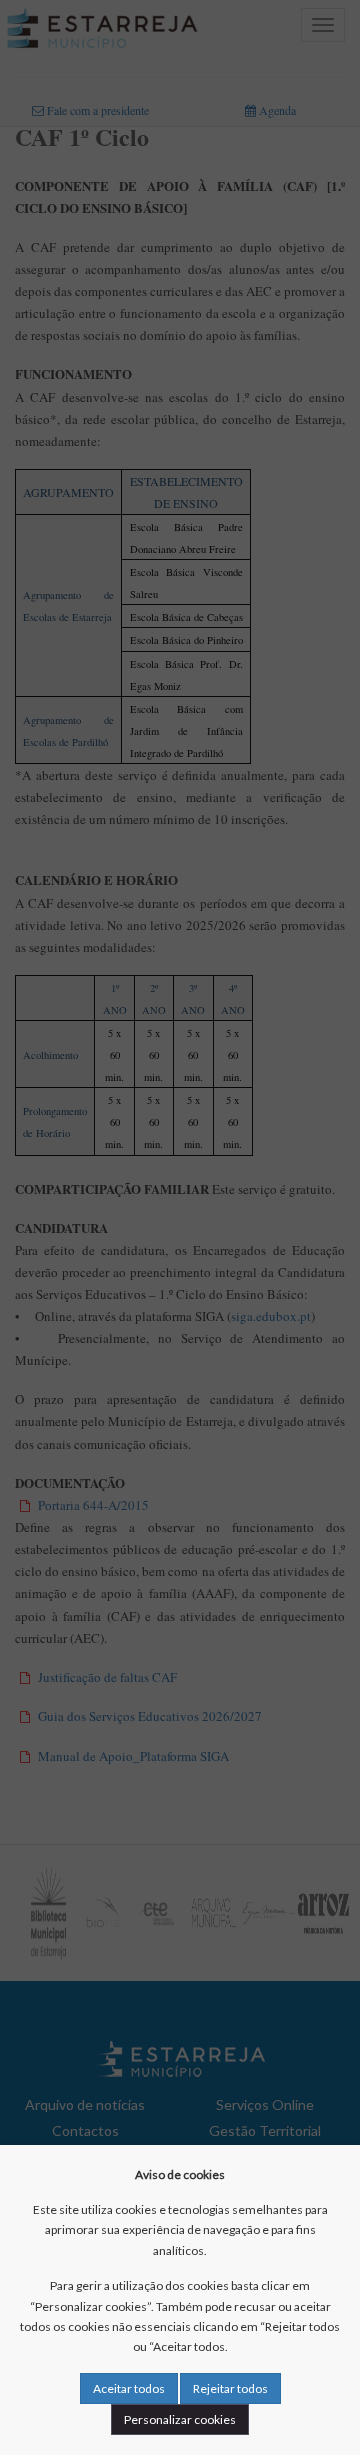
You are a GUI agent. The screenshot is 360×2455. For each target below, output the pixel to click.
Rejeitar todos (230, 2388)
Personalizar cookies (180, 2419)
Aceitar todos (129, 2388)
